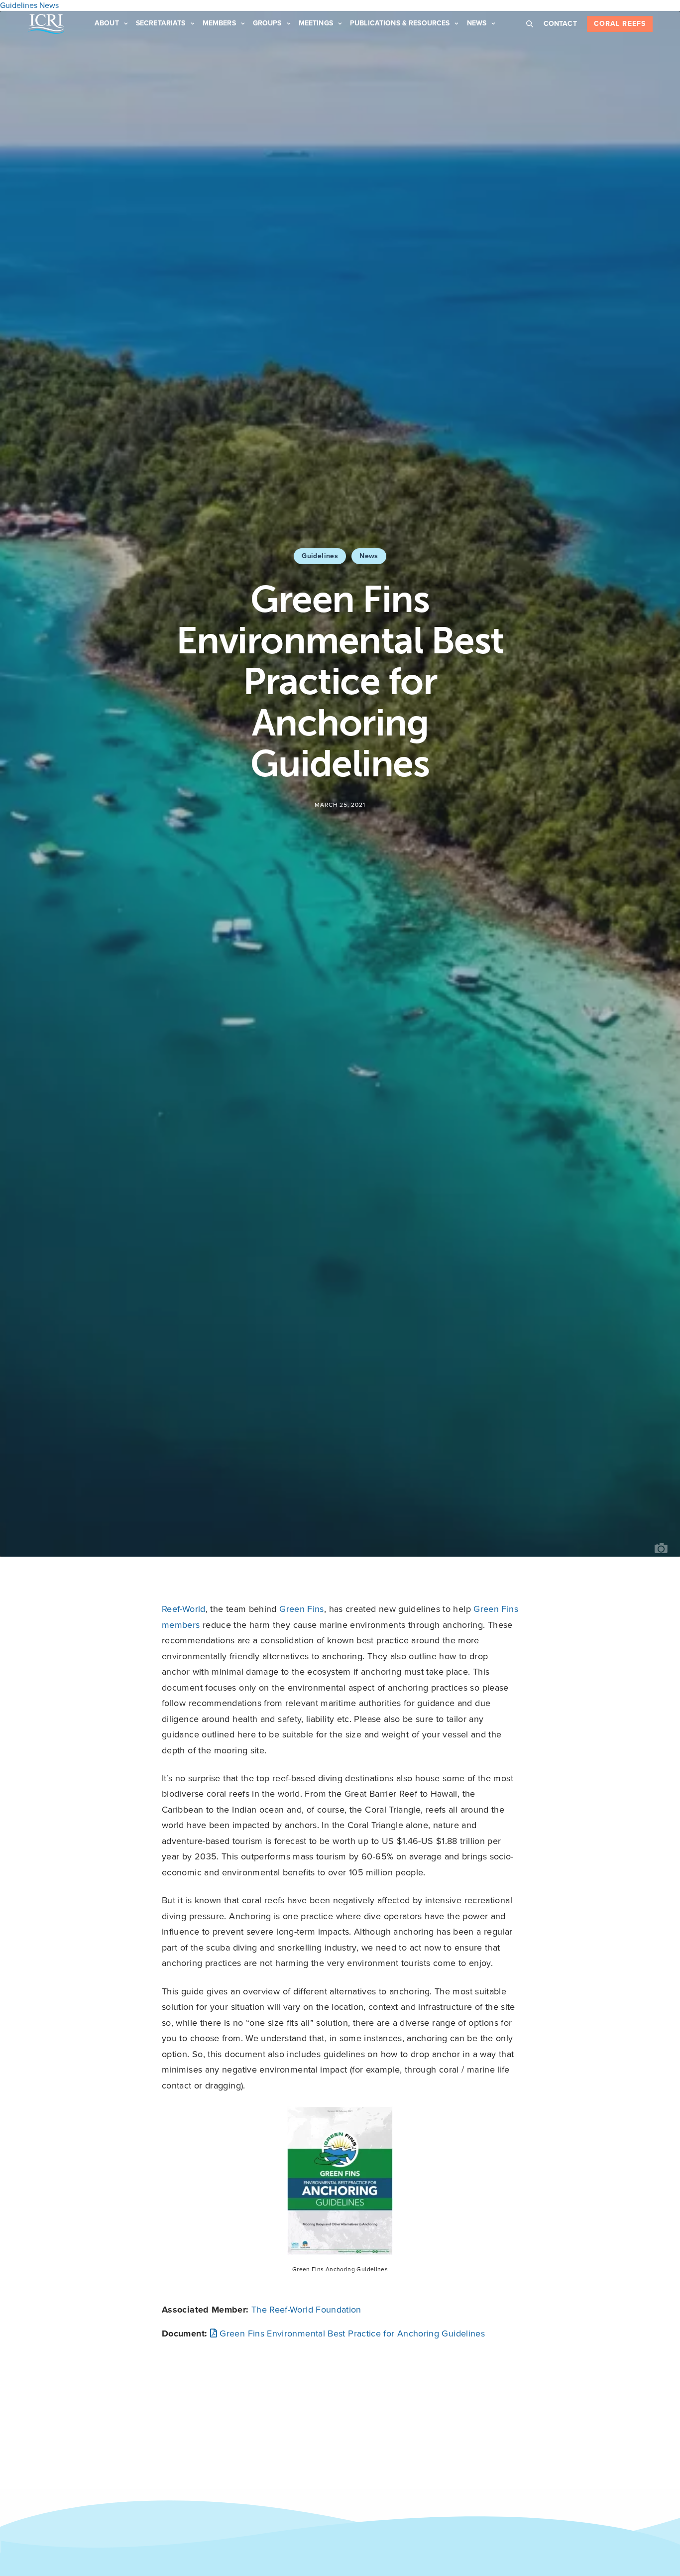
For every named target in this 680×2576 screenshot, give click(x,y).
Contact (560, 24)
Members (219, 23)
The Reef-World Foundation (306, 2310)
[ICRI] (46, 24)
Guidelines (320, 556)
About (107, 23)
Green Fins (302, 1609)
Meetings (316, 23)
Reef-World (184, 1609)
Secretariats (161, 23)
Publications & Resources (400, 23)
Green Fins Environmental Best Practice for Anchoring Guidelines (351, 2333)
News (477, 23)
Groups (267, 23)
